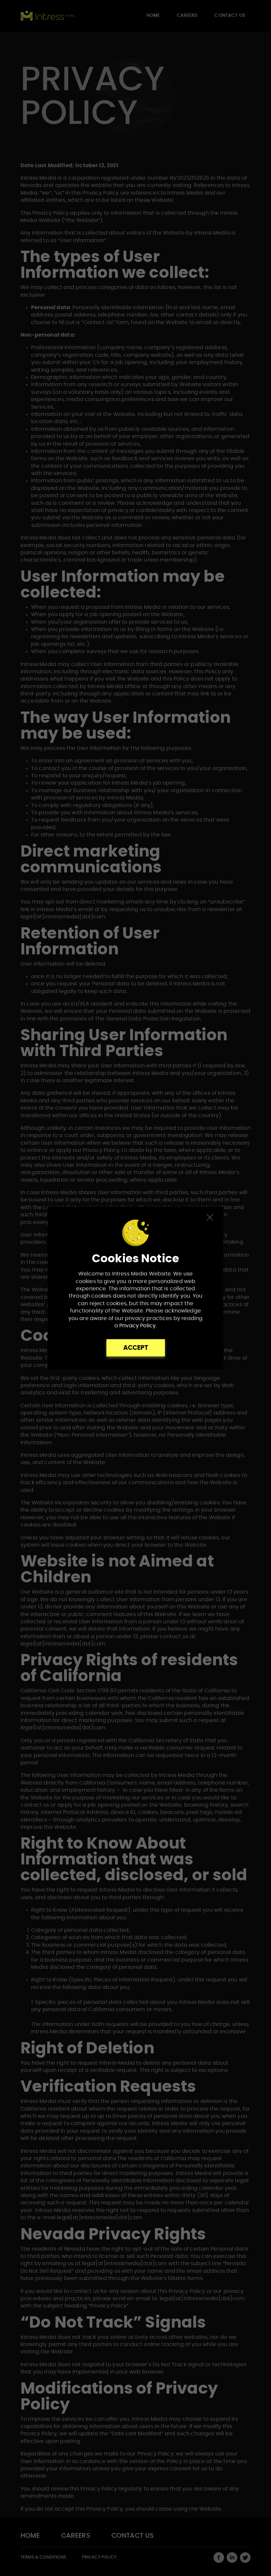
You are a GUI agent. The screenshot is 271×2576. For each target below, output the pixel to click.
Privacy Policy (137, 1326)
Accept (136, 1348)
